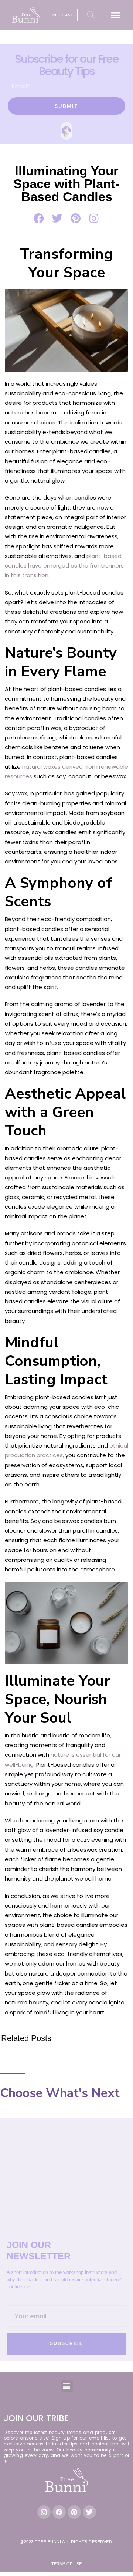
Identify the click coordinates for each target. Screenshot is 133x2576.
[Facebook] (59, 2512)
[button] (116, 15)
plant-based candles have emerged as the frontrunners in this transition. (64, 566)
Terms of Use (66, 2564)
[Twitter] (89, 2512)
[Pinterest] (74, 2512)
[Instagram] (44, 2512)
